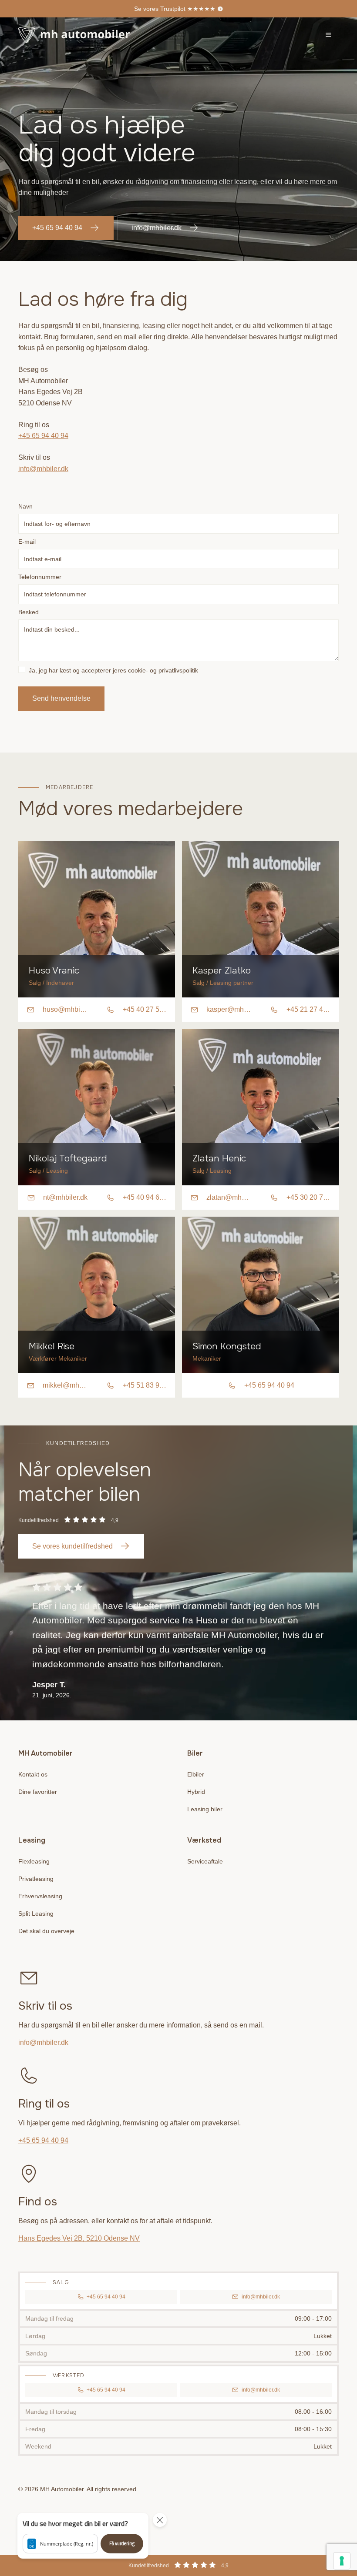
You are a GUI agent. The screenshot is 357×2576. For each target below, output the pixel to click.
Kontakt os (33, 1774)
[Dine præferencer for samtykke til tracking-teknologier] (342, 2561)
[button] (83, 2536)
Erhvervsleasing (40, 1896)
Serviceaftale (205, 1861)
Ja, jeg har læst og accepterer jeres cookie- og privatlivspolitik (113, 670)
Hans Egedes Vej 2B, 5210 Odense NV (79, 2238)
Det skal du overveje (46, 1931)
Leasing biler (205, 1809)
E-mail (27, 542)
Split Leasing (36, 1914)
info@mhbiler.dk (157, 228)
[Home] (74, 35)
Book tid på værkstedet (175, 9)
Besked (29, 612)
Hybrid (196, 1792)
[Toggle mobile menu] (328, 35)
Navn (25, 506)
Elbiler (196, 1774)
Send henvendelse (61, 698)
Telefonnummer (40, 577)
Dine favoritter (38, 1792)
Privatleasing (36, 1879)
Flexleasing (34, 1861)
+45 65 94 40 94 (57, 228)
